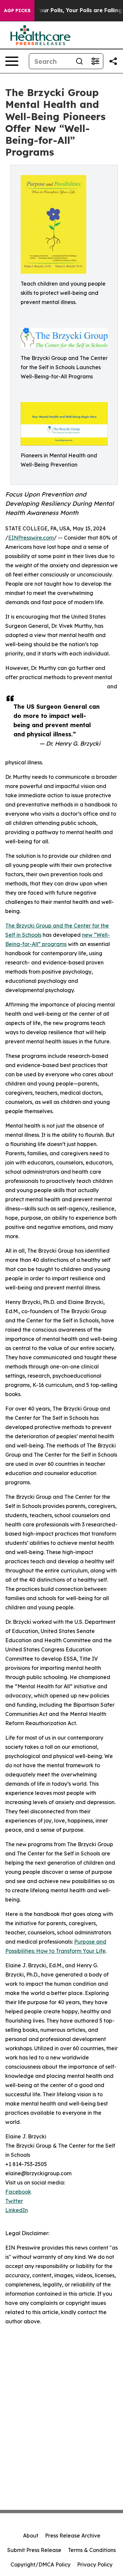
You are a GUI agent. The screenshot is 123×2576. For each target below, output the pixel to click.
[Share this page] (113, 61)
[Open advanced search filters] (95, 61)
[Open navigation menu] (12, 61)
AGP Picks (17, 11)
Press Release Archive (73, 2536)
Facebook (18, 2192)
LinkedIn (17, 2210)
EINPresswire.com (31, 538)
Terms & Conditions (92, 2550)
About (31, 2536)
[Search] (79, 61)
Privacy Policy (95, 2564)
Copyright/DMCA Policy (41, 2564)
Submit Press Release (34, 2550)
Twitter (14, 2201)
